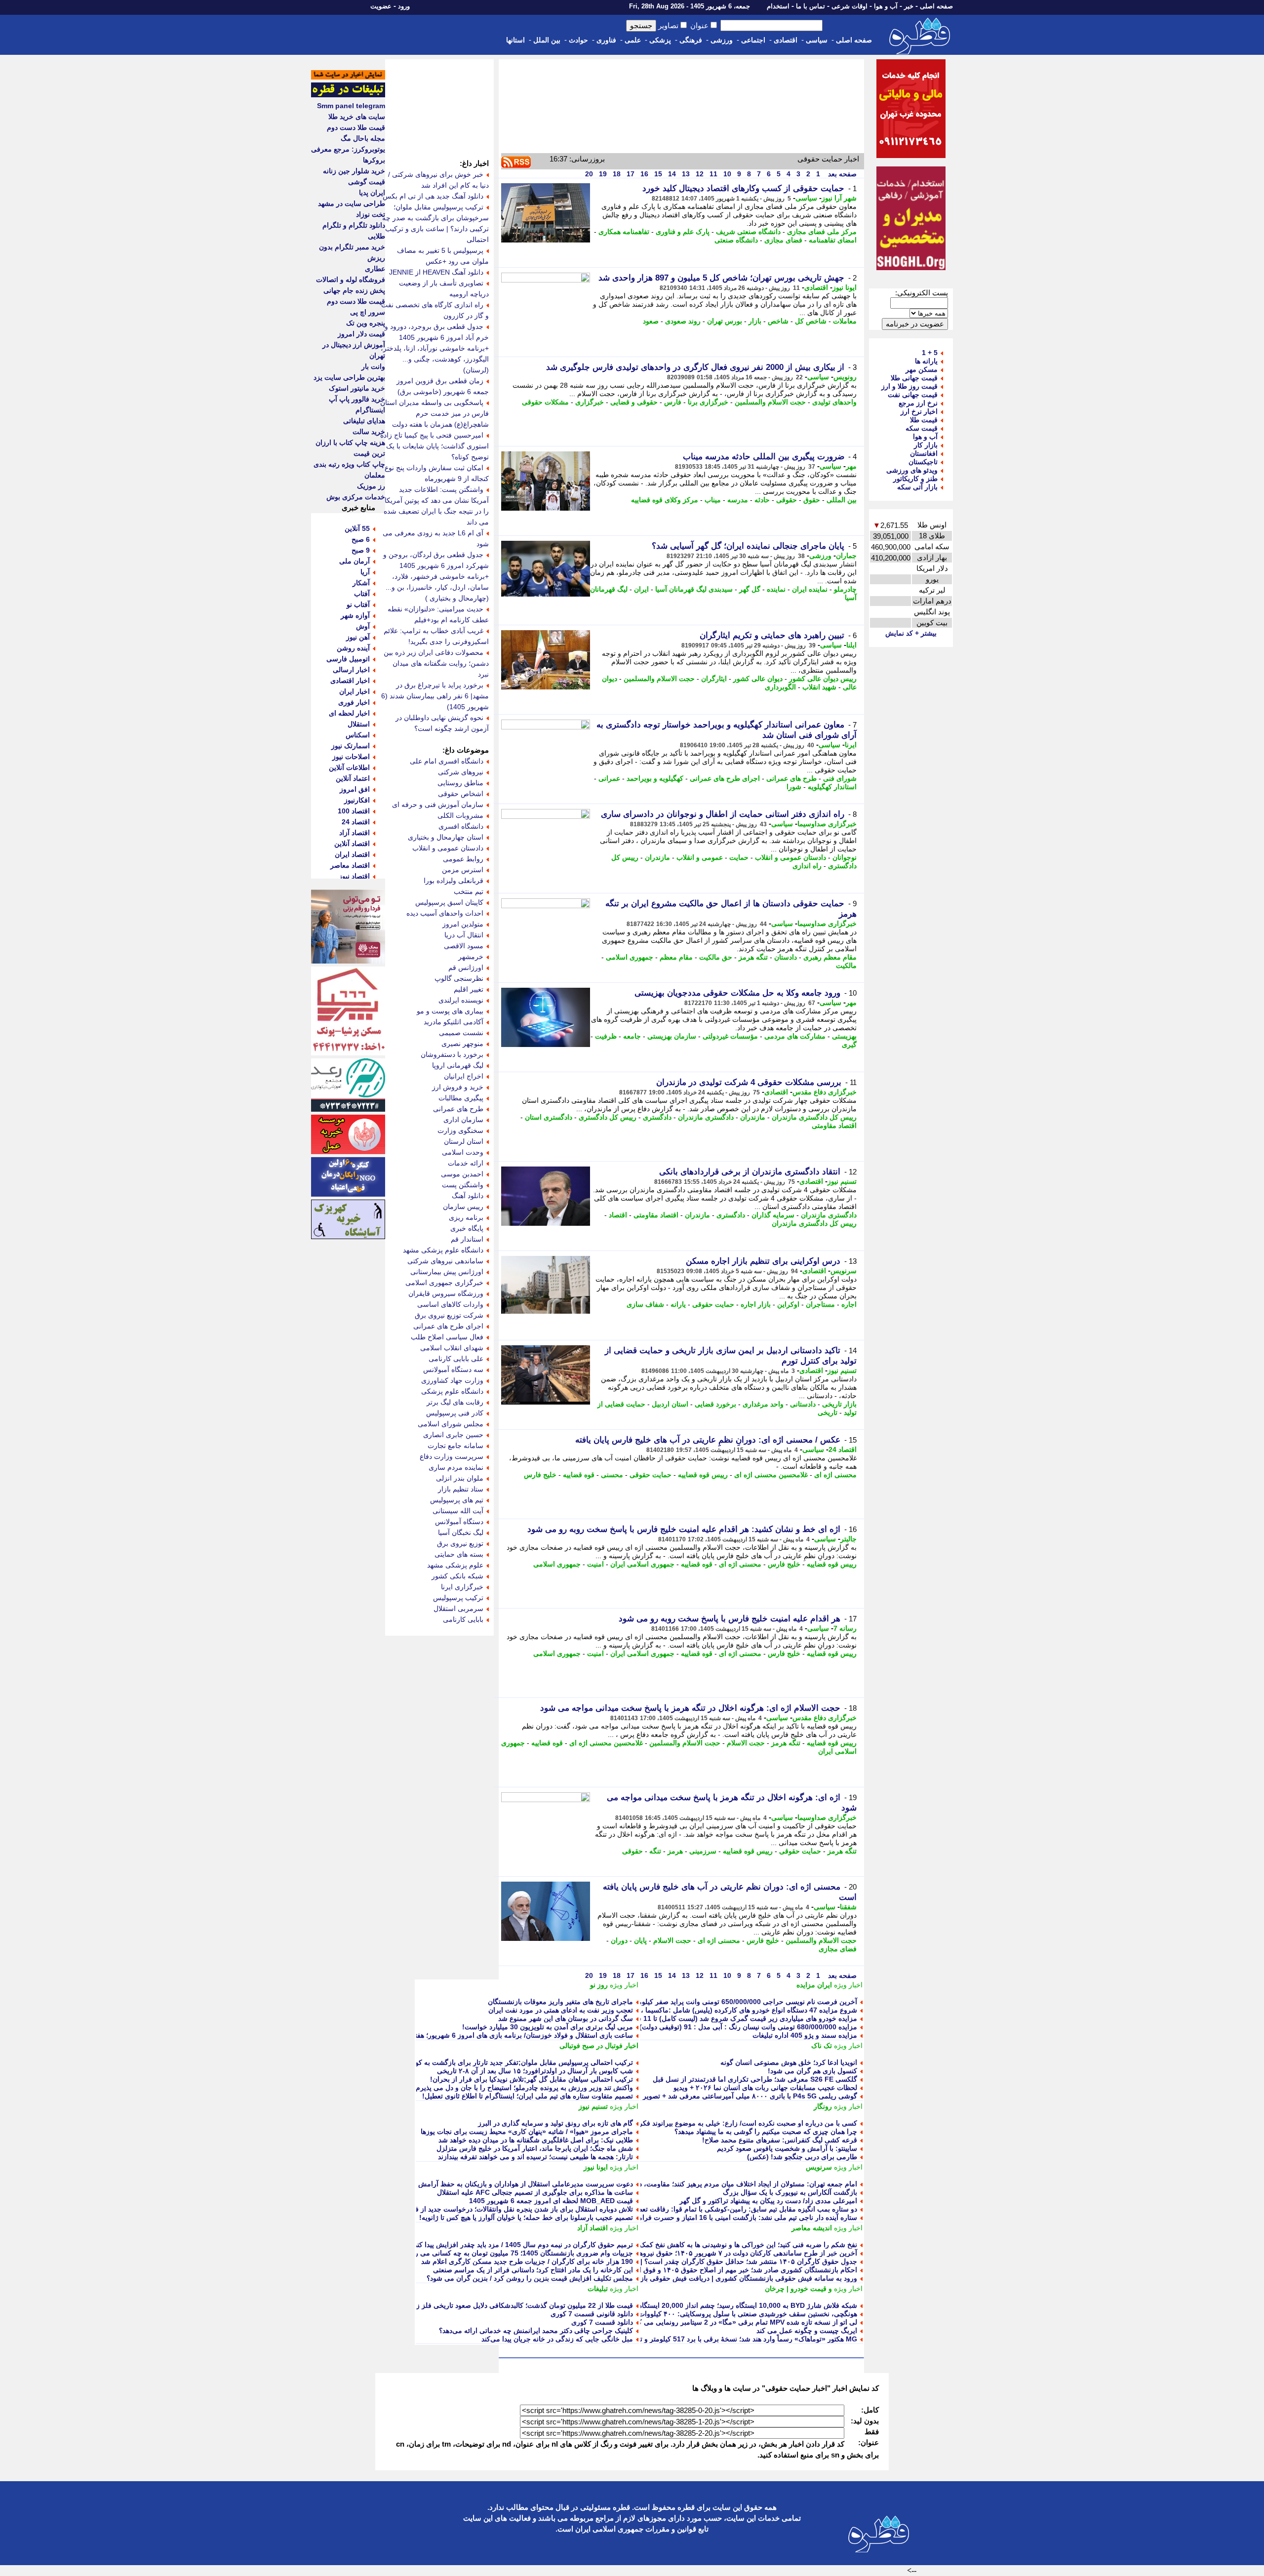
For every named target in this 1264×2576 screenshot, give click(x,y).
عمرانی (609, 778)
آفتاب (362, 594)
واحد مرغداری (763, 1404)
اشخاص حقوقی (461, 794)
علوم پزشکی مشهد (455, 1565)
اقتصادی (786, 40)
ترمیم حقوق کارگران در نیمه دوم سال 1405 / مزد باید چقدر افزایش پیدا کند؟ (522, 2245)
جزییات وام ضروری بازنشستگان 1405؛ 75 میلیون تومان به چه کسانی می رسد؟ (517, 2253)
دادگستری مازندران (706, 1117)
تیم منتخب (469, 891)
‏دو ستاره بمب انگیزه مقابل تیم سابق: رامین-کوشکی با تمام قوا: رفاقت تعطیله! (742, 2209)
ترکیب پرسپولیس (458, 1598)
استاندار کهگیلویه (832, 787)
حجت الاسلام (746, 1743)
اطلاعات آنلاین (349, 767)
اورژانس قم (466, 967)
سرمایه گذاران (773, 1215)
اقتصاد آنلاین (352, 844)
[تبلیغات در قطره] (348, 95)
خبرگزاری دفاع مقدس (825, 1092)
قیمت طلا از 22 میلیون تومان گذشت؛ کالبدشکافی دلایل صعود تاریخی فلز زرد (521, 2305)
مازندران (657, 857)
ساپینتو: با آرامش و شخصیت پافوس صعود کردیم (787, 2148)
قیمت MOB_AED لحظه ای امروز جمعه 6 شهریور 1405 (551, 2201)
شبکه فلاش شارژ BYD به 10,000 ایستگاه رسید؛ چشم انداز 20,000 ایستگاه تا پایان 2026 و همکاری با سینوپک (699, 2305)
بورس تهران (725, 321)
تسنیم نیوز (842, 1181)
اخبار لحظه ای (349, 713)
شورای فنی (840, 778)
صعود (651, 321)
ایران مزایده (814, 1985)
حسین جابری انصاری (453, 1435)
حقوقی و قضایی (634, 402)
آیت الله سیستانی (458, 1511)
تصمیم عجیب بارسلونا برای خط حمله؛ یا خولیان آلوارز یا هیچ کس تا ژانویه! (526, 2217)
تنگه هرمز (753, 957)
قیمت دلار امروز (361, 334)
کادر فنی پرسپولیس (455, 1413)
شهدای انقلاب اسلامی (452, 1348)
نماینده (776, 589)
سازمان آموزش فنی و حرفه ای (438, 805)
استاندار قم (467, 1239)
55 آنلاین (357, 528)
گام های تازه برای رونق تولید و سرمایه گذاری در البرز (555, 2123)
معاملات (845, 321)
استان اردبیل (670, 1404)
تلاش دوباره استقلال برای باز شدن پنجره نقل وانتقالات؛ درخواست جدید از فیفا (520, 2209)
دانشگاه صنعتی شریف (748, 232)
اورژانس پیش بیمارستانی (447, 1272)
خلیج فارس (540, 1475)
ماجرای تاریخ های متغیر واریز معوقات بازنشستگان (560, 2002)
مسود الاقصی (464, 946)
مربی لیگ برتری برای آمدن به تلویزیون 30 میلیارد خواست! (548, 2027)
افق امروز (355, 789)
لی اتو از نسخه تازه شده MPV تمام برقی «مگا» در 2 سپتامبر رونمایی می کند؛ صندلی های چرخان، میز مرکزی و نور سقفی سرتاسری (664, 2322)
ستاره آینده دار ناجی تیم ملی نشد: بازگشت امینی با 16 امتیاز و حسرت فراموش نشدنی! (730, 2217)
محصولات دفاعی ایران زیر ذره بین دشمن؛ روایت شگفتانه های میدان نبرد (436, 663)
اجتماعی (753, 40)
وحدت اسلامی (463, 1152)
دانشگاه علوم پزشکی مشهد (443, 1250)
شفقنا (848, 1907)
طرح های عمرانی (791, 778)
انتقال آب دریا (464, 935)
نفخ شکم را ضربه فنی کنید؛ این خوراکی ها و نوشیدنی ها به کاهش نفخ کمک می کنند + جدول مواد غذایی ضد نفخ (696, 2245)
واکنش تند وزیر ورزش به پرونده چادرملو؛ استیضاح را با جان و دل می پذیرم (524, 2088)
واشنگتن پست (463, 1185)
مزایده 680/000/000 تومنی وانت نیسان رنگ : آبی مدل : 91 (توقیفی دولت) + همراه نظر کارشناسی (713, 2027)
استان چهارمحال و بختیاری (446, 837)
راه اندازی (807, 866)
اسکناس (358, 735)
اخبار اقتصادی (350, 681)
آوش (363, 626)
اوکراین (788, 1304)
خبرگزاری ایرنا (462, 1587)
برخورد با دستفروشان (452, 1054)
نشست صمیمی (461, 1033)
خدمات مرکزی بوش (356, 497)
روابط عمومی (463, 859)
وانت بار (373, 366)
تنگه (655, 1851)
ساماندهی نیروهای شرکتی (445, 1261)
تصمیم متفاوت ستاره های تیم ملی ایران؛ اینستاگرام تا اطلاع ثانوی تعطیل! (528, 2096)
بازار (755, 321)
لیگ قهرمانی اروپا (458, 1065)
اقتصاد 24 (843, 1449)
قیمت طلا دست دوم (356, 127)
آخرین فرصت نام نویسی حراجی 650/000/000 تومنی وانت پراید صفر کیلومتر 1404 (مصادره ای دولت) (708, 2002)
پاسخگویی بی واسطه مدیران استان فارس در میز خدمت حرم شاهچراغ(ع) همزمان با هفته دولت (434, 413)
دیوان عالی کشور (758, 679)
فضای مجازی (783, 240)
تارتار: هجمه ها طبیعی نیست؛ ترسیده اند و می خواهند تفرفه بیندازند (535, 2157)
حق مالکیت (716, 957)
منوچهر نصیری (462, 1044)
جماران (846, 556)
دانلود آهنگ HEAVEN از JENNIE (436, 272)
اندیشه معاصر (812, 2228)
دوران (619, 1940)
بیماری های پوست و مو (450, 1011)
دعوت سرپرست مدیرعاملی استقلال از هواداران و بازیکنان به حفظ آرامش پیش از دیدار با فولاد (496, 2184)
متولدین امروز (463, 924)
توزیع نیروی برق (460, 1543)
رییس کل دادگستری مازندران (814, 1117)
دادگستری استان (549, 1117)
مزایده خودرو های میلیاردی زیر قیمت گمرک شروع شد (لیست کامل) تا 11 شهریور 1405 (730, 2018)
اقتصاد (618, 1215)
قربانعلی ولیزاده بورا (454, 881)
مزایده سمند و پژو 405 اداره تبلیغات (805, 2035)
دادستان (786, 957)
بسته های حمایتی (459, 1554)
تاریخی (828, 1412)
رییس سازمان (463, 1207)
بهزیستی (844, 1036)
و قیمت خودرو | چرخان (798, 2289)
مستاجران (820, 1304)
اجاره (849, 1304)
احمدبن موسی (462, 1174)
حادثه (762, 500)
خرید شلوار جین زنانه (354, 171)
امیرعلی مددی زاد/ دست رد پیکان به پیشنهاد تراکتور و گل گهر (768, 2201)
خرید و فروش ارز (458, 1087)
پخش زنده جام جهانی (354, 290)
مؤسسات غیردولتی (730, 1036)
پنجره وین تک (366, 323)
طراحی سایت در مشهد (352, 203)
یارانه (678, 1304)
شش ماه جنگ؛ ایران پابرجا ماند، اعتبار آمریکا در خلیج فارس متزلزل (535, 2148)
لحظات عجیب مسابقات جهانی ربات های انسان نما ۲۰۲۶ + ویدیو (765, 2088)
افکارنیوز (357, 800)
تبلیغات (598, 2289)
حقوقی (787, 500)
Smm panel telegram (351, 106)
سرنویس (844, 1271)
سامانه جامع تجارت (455, 1446)
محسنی (612, 1475)
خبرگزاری (590, 402)
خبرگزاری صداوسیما (827, 824)
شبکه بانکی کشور (457, 1576)
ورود (404, 6)
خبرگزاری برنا (708, 402)
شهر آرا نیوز (839, 198)
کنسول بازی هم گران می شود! (812, 2071)
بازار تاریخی (839, 1404)
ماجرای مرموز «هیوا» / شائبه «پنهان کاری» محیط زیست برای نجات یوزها (527, 2132)
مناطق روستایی (460, 783)
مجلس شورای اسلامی (451, 1424)
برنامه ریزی (466, 1217)
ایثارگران (714, 679)
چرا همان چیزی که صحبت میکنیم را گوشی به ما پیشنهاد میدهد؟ (766, 2132)
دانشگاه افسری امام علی (447, 761)
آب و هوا (886, 6)
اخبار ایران (355, 691)
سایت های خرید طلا (357, 117)
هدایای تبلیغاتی (364, 421)
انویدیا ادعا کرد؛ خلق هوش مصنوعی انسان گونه (789, 2062)
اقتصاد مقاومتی (834, 1126)
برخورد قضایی (715, 1404)
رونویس (845, 377)
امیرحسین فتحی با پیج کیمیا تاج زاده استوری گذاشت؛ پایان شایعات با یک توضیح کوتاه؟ (434, 446)
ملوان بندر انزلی (460, 1478)
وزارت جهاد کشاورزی (452, 1380)
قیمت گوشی (367, 182)
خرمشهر (471, 957)
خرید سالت (369, 432)
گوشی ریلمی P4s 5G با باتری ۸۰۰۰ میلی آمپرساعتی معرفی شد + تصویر (750, 2096)
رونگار (823, 2106)
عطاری (375, 269)
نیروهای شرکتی (461, 772)
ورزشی (722, 40)
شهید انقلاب (819, 687)
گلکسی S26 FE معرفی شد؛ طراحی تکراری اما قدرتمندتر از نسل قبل (755, 2079)
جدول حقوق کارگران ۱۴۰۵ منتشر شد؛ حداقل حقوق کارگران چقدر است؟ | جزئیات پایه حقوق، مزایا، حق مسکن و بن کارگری (676, 2261)
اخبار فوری (354, 702)
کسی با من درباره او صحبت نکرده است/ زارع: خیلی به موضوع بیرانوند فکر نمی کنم (735, 2123)
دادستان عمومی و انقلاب (790, 857)
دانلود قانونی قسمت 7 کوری (592, 2314)
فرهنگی (691, 40)
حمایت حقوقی (713, 1304)
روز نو (599, 1985)
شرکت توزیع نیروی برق (449, 1315)
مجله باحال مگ (363, 138)
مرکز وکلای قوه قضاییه (665, 500)
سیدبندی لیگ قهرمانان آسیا (694, 589)
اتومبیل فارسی (348, 659)
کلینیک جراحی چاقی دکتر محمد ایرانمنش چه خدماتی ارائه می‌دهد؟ (536, 2331)
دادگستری (657, 1117)
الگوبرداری (780, 687)
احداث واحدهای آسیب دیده (445, 913)
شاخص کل (811, 321)
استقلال (359, 724)
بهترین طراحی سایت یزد (349, 377)
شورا (794, 787)
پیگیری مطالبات (461, 1098)
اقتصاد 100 (354, 811)
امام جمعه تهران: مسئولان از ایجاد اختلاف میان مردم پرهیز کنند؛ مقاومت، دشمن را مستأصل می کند (712, 2184)
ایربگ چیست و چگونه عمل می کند (807, 2331)
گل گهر (750, 589)
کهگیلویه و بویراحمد (655, 778)
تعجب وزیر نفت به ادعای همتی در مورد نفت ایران (561, 2010)
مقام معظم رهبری (830, 957)
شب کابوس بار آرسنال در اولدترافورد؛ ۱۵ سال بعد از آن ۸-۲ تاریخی (535, 2071)
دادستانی (803, 1404)
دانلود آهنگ (468, 1196)
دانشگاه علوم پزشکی (452, 1391)
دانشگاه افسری (461, 826)
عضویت (381, 6)
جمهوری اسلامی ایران (642, 1564)
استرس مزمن (463, 870)
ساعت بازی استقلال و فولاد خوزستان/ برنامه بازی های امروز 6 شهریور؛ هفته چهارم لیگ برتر (499, 2035)
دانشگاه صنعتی (736, 240)
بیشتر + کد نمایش (911, 633)
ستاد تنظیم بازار (461, 1489)
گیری (849, 1045)
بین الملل (547, 40)
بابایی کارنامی (463, 1619)
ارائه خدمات (466, 1163)
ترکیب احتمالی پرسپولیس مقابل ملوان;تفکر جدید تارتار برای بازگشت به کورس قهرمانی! (504, 2062)
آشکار (361, 583)
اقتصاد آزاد (592, 2228)
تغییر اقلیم (469, 989)
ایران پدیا (372, 193)
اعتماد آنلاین (353, 778)
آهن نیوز (358, 637)
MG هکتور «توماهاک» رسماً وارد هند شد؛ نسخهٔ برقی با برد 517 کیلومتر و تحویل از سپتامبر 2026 (717, 2339)
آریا (365, 572)
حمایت (739, 857)
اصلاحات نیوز (351, 757)
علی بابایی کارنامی (456, 1359)
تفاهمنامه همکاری (624, 232)
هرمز (675, 1851)
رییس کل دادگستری (608, 1117)
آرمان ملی (355, 561)
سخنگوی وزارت (460, 1130)
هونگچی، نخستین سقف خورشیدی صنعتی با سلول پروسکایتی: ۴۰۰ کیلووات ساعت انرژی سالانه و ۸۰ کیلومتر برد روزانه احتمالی (671, 2314)
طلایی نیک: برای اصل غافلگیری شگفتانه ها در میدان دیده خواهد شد (536, 2140)
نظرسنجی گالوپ (459, 978)
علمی (633, 40)
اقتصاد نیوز (354, 876)
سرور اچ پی (368, 312)
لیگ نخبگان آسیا (461, 1532)
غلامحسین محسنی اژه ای (771, 1475)
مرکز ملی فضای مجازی (822, 232)
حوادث (578, 40)
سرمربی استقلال (458, 1609)
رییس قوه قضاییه (703, 1475)
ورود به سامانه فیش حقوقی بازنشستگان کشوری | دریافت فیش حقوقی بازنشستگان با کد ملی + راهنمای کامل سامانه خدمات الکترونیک (661, 2278)
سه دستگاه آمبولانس (453, 1369)
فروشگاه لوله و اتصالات (351, 280)
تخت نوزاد (371, 214)
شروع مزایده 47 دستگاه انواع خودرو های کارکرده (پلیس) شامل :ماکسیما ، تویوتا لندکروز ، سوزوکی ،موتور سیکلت (691, 2010)
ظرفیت (606, 1036)
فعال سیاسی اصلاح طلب (447, 1337)
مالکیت (846, 966)
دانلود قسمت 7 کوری (602, 2322)
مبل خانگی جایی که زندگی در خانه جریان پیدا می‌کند (557, 2339)
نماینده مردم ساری (456, 1467)
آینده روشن (353, 648)
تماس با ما (810, 6)
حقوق (812, 500)
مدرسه (738, 500)
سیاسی (817, 40)
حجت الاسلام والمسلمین (770, 402)
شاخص (778, 321)
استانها (515, 40)
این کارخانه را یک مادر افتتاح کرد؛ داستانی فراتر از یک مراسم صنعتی (533, 2270)
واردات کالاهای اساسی (450, 1304)
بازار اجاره (756, 1304)
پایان (640, 1940)
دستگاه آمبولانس (459, 1522)
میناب (713, 500)
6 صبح (361, 539)
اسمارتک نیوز (351, 746)
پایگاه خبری (467, 1228)
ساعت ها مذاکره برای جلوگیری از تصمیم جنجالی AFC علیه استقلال (535, 2192)
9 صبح (361, 550)
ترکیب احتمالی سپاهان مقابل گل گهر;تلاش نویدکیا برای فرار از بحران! (532, 2079)
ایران (641, 589)
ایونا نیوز (845, 287)
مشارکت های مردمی (795, 1036)
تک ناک (822, 2046)
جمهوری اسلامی (630, 957)
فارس (673, 402)
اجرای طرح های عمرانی (725, 778)
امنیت (595, 1564)
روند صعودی (683, 321)
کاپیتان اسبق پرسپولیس (449, 902)
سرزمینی (703, 1851)
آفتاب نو (358, 604)
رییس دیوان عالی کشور (823, 679)
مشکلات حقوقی (545, 402)
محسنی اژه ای (835, 1475)
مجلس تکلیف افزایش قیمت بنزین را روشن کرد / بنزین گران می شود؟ (530, 2278)
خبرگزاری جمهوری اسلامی (444, 1283)
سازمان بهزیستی (672, 1036)
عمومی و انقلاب (700, 857)
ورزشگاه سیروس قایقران (446, 1293)
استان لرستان (464, 1141)
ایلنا (851, 645)
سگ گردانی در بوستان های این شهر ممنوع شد (566, 2018)
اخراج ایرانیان (464, 1076)
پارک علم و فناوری (683, 232)
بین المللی (842, 500)
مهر (851, 466)
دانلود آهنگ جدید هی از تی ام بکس (433, 196)
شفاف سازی (645, 1304)
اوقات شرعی (849, 6)
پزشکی (660, 40)
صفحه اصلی (936, 6)
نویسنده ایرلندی (461, 1000)
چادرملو (845, 589)
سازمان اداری (463, 1120)
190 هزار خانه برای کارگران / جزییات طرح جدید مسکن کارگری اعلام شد (527, 2261)
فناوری (606, 40)
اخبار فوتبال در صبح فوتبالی (599, 2046)
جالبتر (849, 1539)
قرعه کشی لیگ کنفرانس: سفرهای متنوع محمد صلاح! (780, 2140)
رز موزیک (371, 486)
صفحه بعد (841, 174)
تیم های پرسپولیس (457, 1500)
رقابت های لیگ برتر (455, 1402)
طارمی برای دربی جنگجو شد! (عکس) (802, 2157)
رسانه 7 (845, 1628)
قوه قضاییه (579, 1475)
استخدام (778, 6)
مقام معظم (676, 957)
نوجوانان (845, 857)
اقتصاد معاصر (350, 865)
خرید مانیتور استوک (357, 388)
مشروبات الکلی (460, 815)
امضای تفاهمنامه (833, 240)
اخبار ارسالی (351, 670)
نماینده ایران (810, 589)
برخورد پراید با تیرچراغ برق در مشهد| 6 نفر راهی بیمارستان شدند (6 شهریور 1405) (435, 696)
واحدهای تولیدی (834, 402)
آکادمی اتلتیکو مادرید (454, 1022)
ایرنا (851, 745)
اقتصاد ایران (352, 854)
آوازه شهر (355, 615)
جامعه (632, 1036)
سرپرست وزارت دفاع (452, 1456)
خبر (909, 6)
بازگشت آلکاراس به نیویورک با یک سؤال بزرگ (790, 2192)
